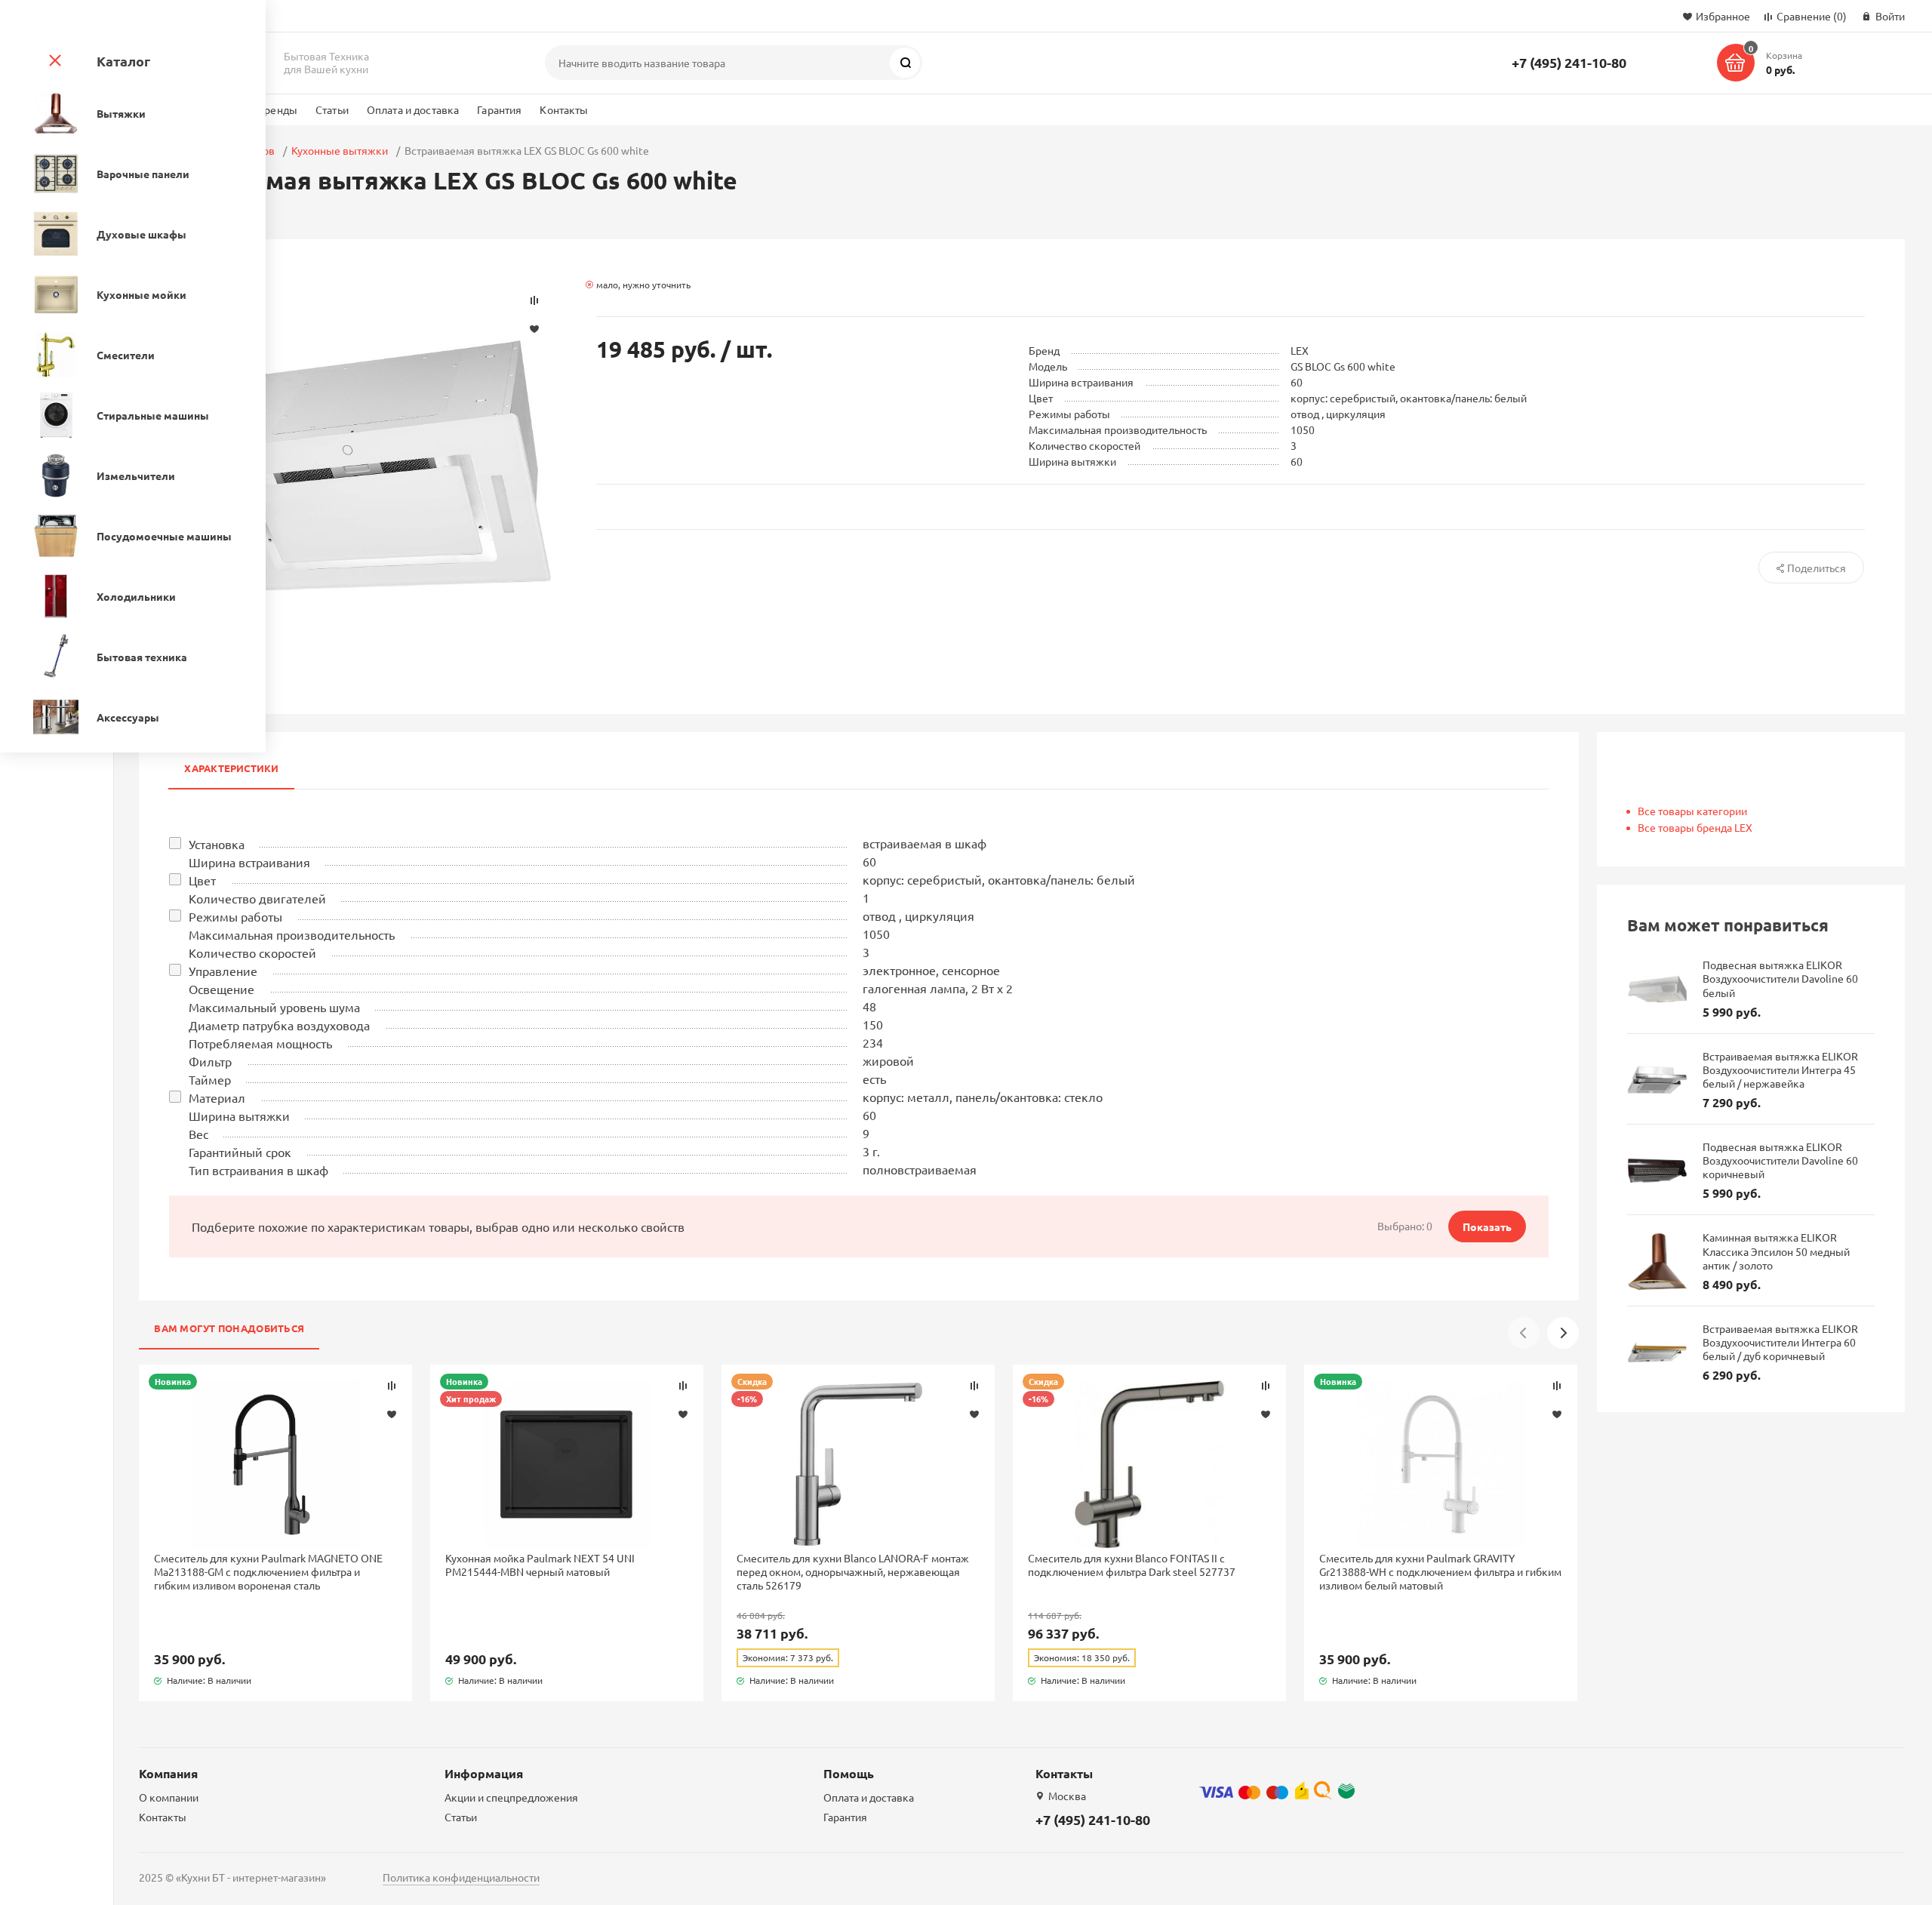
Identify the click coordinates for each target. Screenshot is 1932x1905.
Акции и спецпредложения (511, 1797)
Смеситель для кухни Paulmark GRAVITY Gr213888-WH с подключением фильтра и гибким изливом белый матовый (1440, 1571)
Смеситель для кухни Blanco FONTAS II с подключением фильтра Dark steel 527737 (1132, 1565)
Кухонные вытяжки (340, 150)
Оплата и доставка (413, 109)
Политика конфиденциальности (461, 1877)
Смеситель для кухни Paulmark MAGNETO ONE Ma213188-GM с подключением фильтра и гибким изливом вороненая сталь (268, 1571)
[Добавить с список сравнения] (392, 1386)
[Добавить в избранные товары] (392, 1414)
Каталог (123, 61)
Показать (1487, 1226)
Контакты (564, 109)
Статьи (332, 109)
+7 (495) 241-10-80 (1569, 62)
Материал (217, 1097)
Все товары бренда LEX (1695, 827)
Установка (217, 844)
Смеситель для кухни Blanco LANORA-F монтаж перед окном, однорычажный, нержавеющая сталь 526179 (853, 1571)
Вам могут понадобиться (229, 1328)
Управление (223, 971)
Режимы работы (235, 916)
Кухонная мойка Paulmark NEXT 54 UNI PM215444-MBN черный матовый (540, 1565)
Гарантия (499, 109)
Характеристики (231, 768)
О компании (169, 1797)
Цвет (202, 880)
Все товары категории (1692, 811)
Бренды (277, 109)
